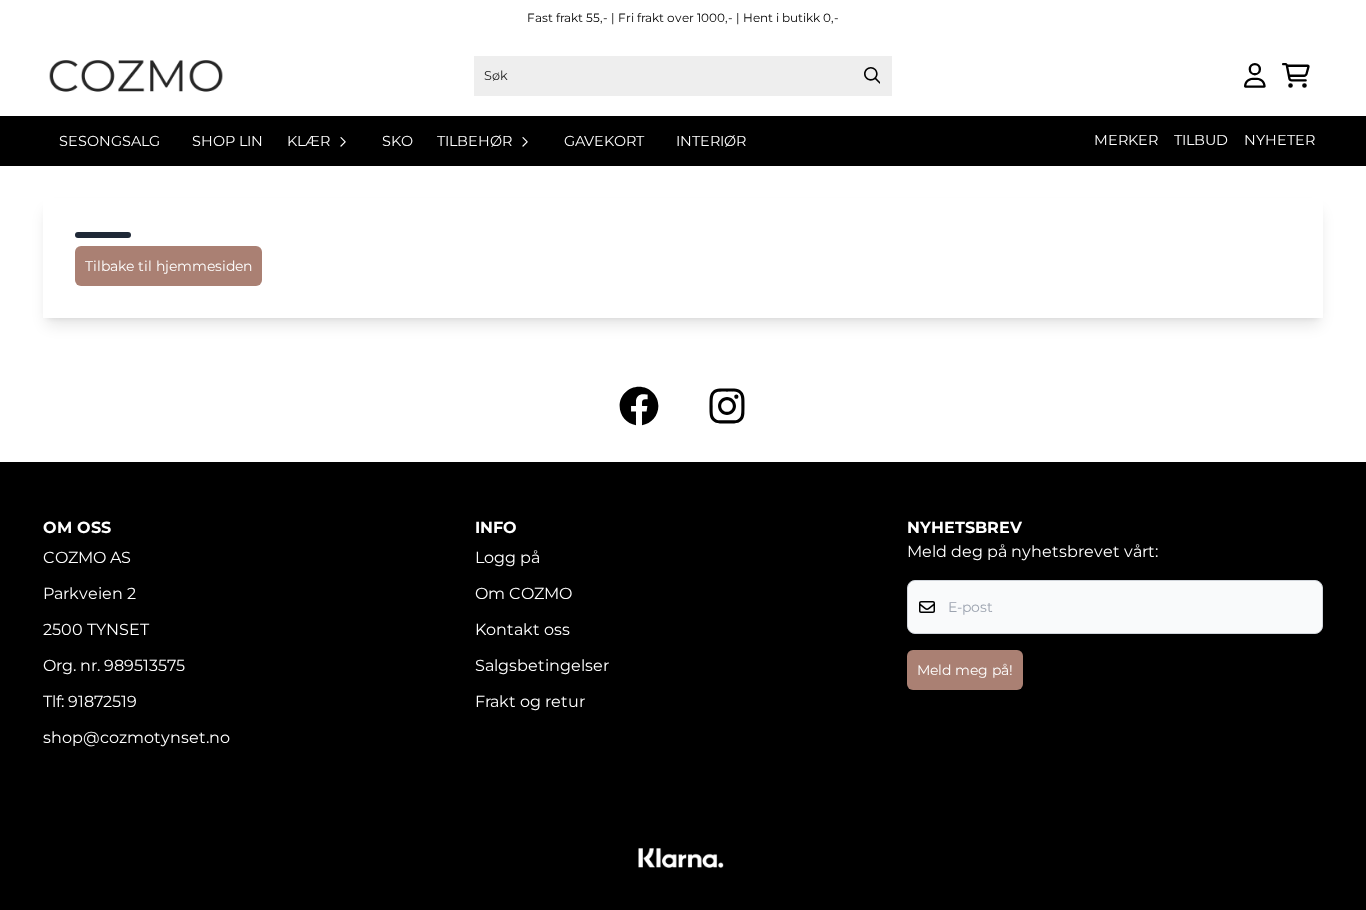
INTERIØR (711, 141)
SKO (397, 141)
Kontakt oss (522, 629)
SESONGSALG (109, 141)
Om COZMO (523, 593)
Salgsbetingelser (542, 665)
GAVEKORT (604, 141)
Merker (1126, 140)
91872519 (102, 701)
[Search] (872, 76)
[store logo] (136, 75)
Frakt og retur (530, 701)
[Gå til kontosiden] (1255, 75)
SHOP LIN (227, 141)
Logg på (507, 557)
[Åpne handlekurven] (1296, 75)
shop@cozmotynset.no (136, 737)
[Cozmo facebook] (639, 406)
